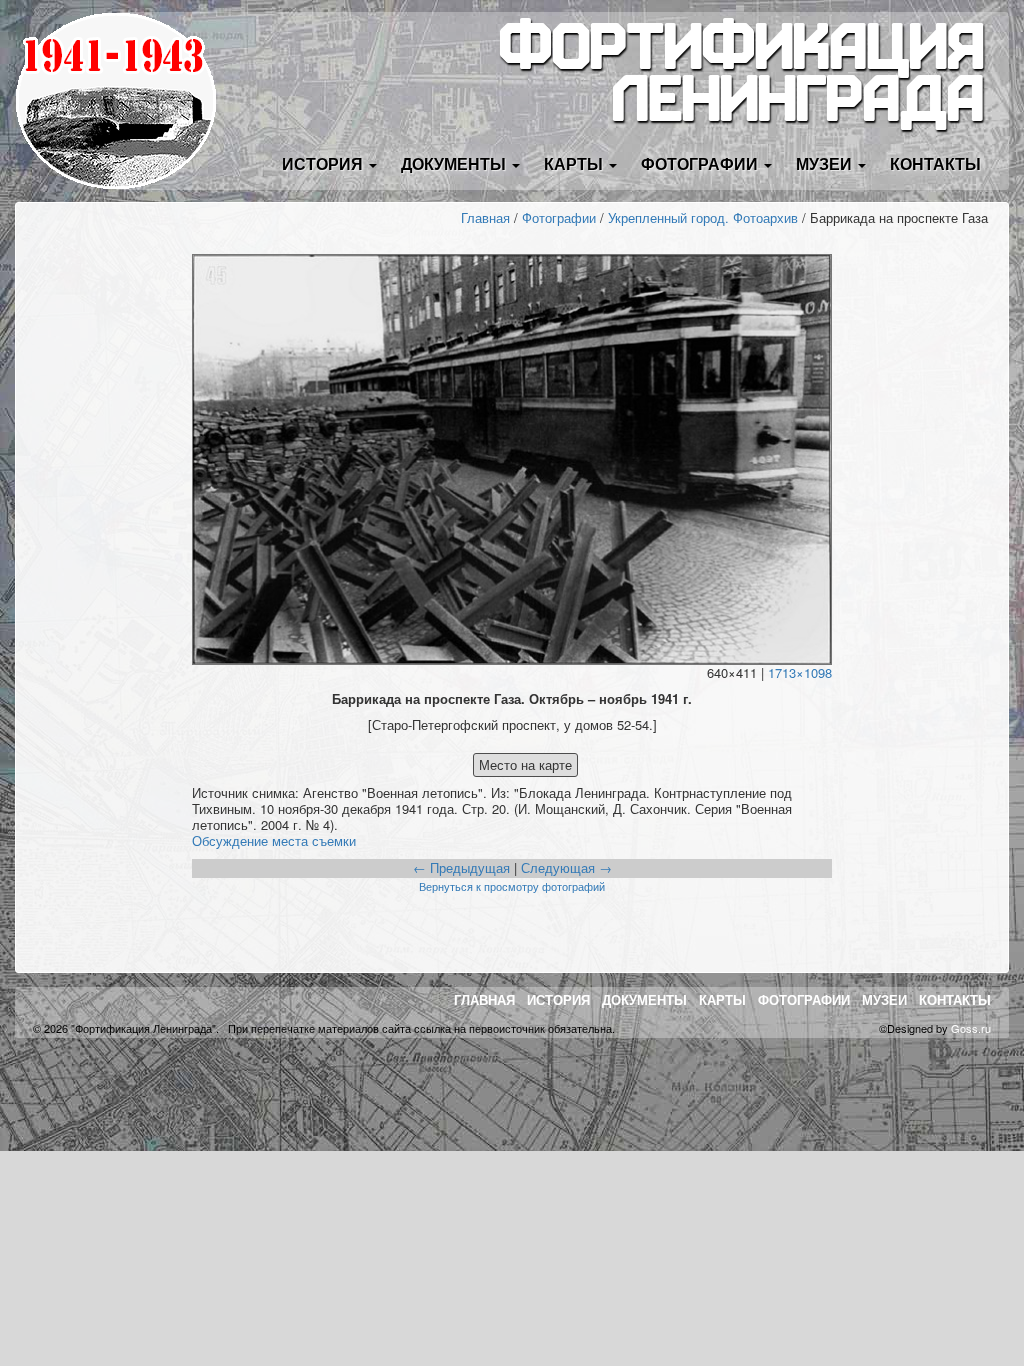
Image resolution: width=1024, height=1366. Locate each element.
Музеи (884, 999)
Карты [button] (575, 163)
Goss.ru (971, 1028)
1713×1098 (800, 672)
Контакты (935, 163)
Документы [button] (455, 163)
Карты (722, 999)
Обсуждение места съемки (274, 840)
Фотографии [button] (701, 163)
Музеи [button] (826, 163)
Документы (644, 999)
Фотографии (559, 217)
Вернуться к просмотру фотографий (512, 886)
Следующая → (566, 867)
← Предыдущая (461, 867)
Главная (485, 217)
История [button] (324, 163)
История (558, 999)
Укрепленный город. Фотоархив (703, 217)
